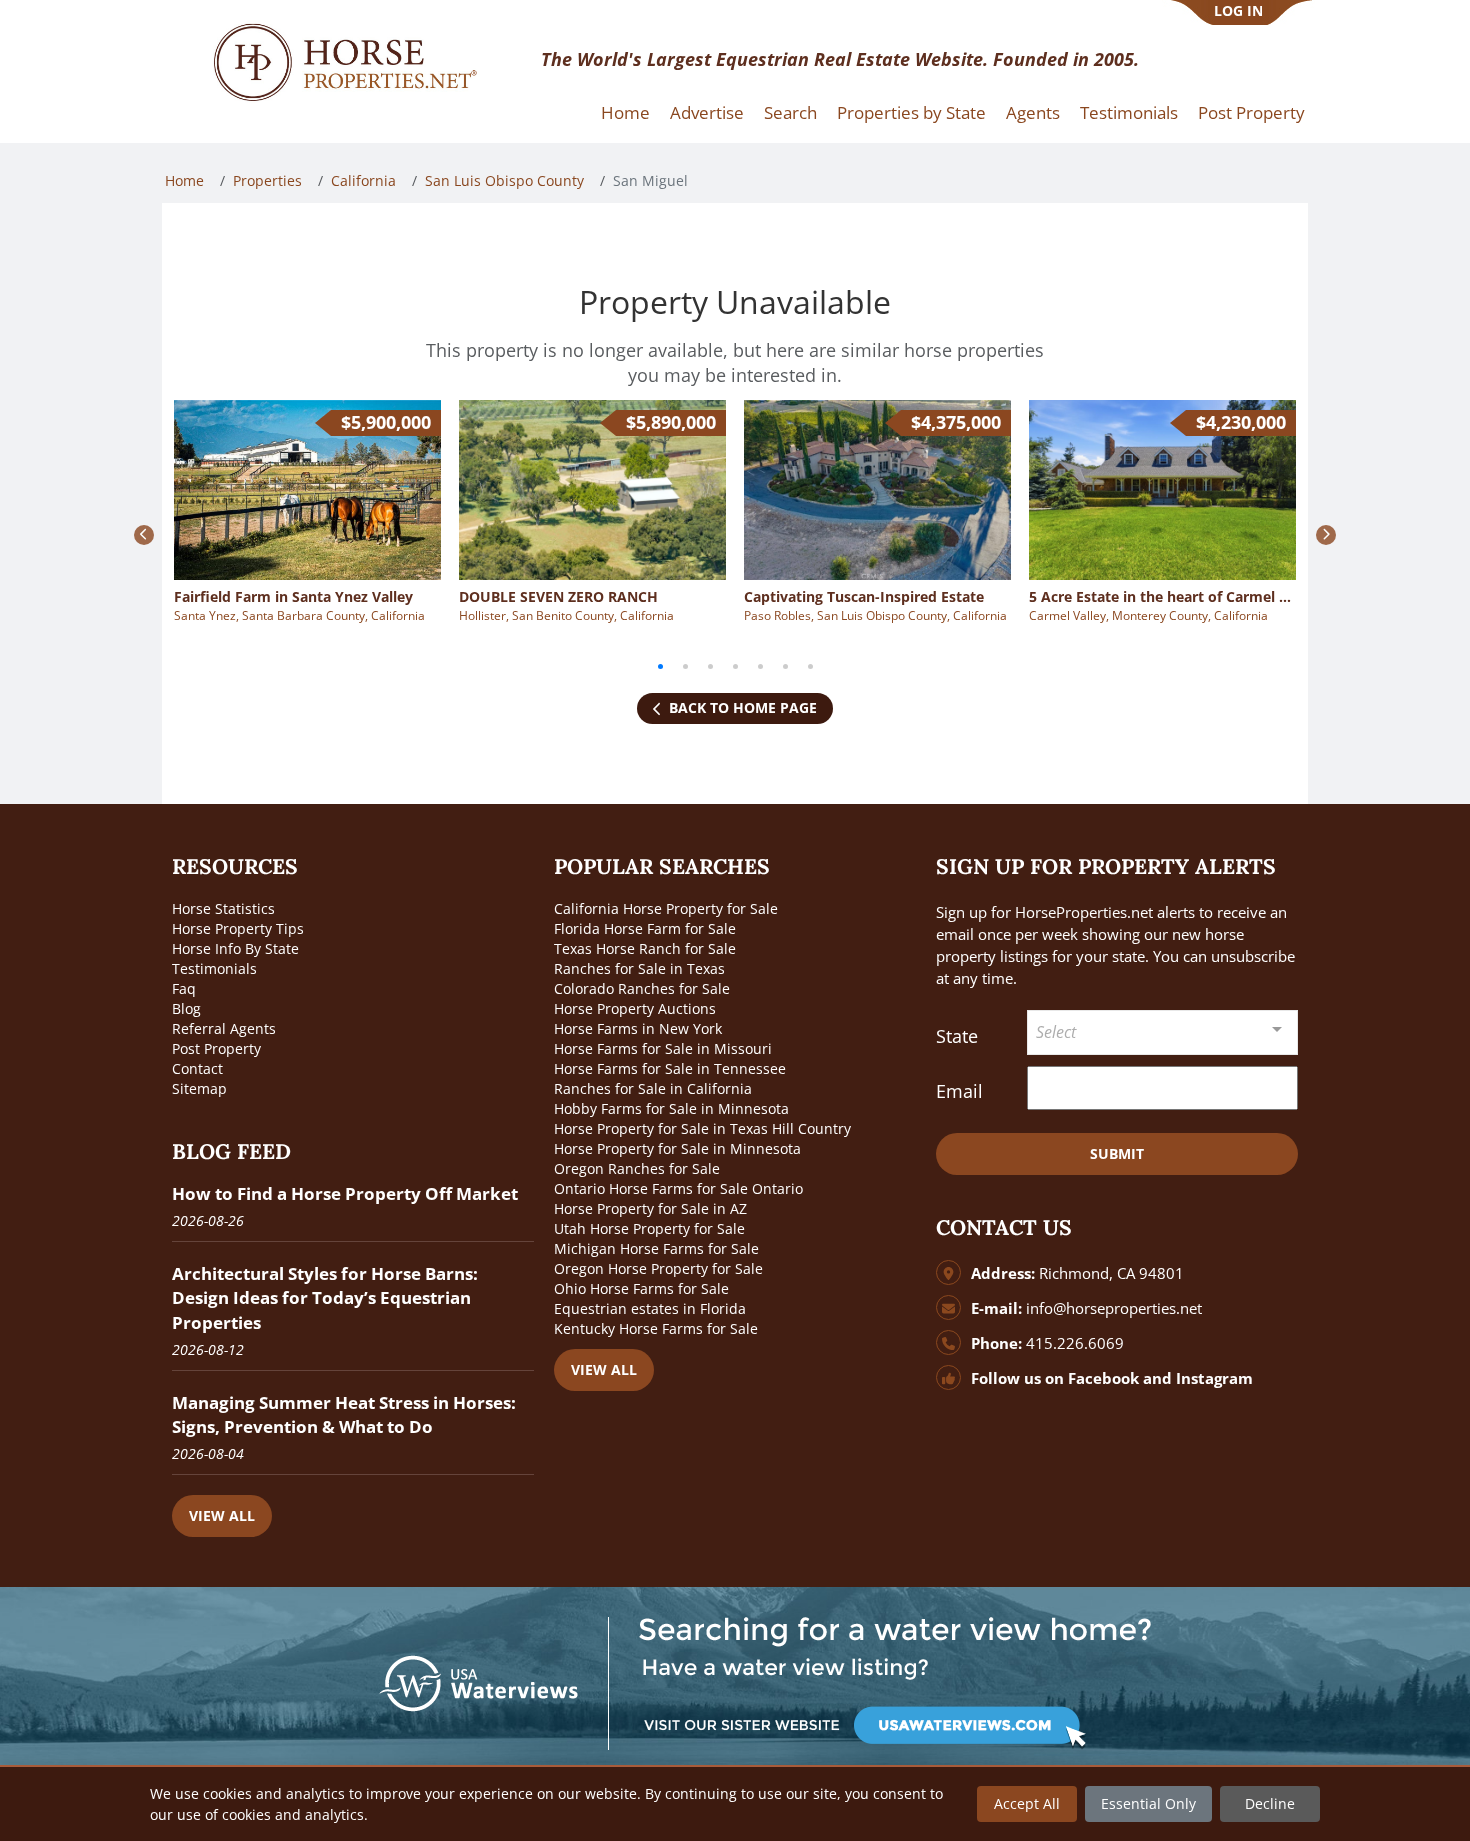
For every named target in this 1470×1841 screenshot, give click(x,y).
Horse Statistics (223, 908)
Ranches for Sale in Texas (639, 968)
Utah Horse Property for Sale (649, 1228)
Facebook (1103, 1378)
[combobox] (1163, 1032)
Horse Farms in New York (638, 1028)
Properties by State (911, 112)
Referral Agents (224, 1028)
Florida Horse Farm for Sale (645, 928)
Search (790, 112)
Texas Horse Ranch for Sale (645, 948)
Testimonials (1129, 112)
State (957, 1036)
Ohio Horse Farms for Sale (641, 1288)
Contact (197, 1068)
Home (625, 112)
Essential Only (1148, 1803)
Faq (184, 988)
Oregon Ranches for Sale (637, 1168)
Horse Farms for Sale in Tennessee (670, 1068)
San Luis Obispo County (504, 180)
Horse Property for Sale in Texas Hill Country (702, 1128)
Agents (1033, 112)
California (363, 180)
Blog (186, 1008)
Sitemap (199, 1088)
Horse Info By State (235, 948)
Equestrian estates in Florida (650, 1308)
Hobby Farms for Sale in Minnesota (671, 1108)
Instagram (1214, 1378)
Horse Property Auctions (635, 1008)
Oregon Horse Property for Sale (658, 1268)
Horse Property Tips (238, 928)
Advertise (707, 112)
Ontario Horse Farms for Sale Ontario (678, 1188)
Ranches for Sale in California (653, 1088)
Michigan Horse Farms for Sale (656, 1248)
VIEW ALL (222, 1515)
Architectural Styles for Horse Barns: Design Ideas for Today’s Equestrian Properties (325, 1297)
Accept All (1027, 1803)
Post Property (1251, 112)
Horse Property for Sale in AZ (650, 1208)
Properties (267, 180)
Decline (1270, 1803)
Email (959, 1091)
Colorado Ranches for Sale (642, 988)
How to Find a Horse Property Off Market (345, 1193)
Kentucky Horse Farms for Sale (656, 1328)
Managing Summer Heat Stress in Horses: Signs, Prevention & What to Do (344, 1414)
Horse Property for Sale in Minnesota (677, 1148)
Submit (1117, 1153)
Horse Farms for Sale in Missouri (663, 1048)
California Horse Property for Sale (666, 908)
